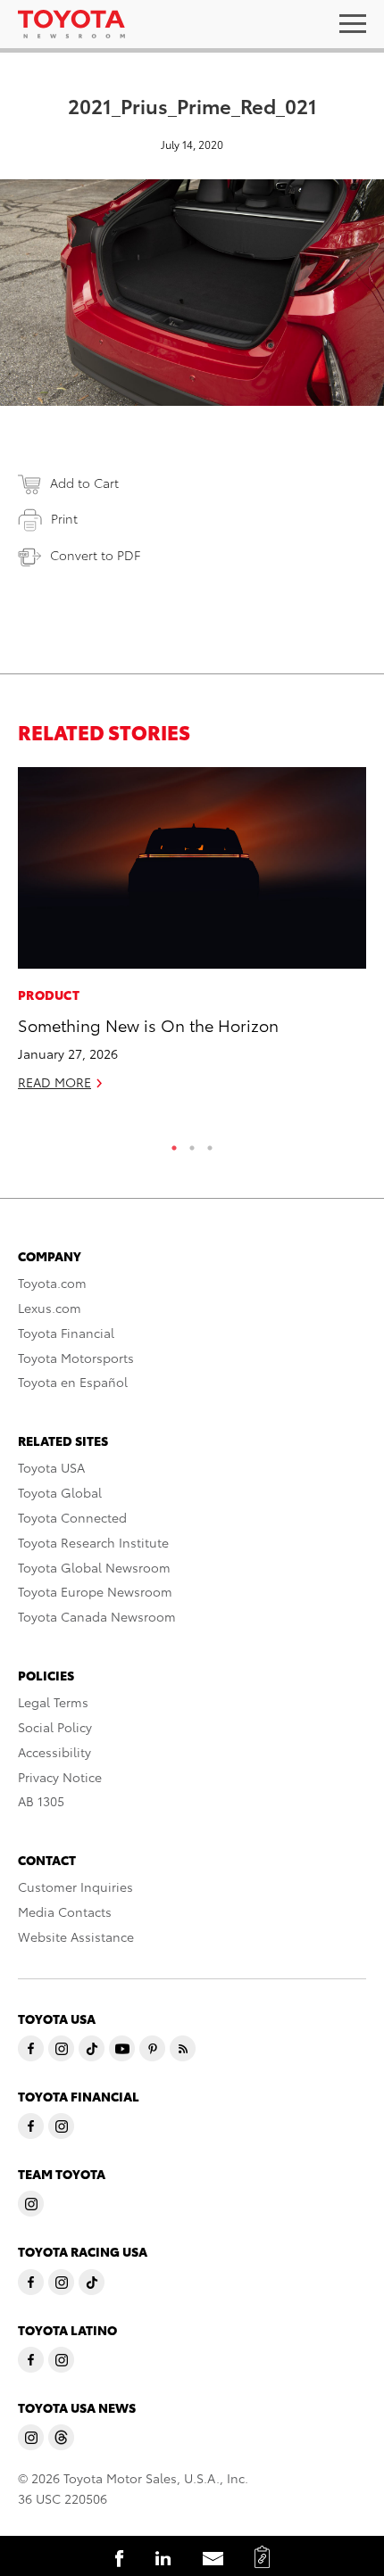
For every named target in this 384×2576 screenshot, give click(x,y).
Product (49, 995)
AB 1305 (41, 1801)
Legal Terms (53, 1702)
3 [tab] (210, 1144)
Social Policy (55, 1727)
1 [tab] (174, 1144)
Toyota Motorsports (76, 1358)
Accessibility (54, 1752)
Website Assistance (76, 1936)
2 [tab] (192, 1144)
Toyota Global (60, 1492)
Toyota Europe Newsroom (95, 1591)
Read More (54, 1082)
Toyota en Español (73, 1382)
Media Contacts (65, 1911)
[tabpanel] (192, 936)
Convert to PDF (95, 555)
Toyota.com (52, 1283)
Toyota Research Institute (93, 1542)
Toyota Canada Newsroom (97, 1616)
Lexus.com (50, 1308)
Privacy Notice (60, 1777)
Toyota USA (51, 1467)
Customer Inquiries (75, 1887)
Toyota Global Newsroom (94, 1567)
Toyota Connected (72, 1517)
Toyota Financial (66, 1333)
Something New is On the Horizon (148, 1024)
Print (64, 518)
